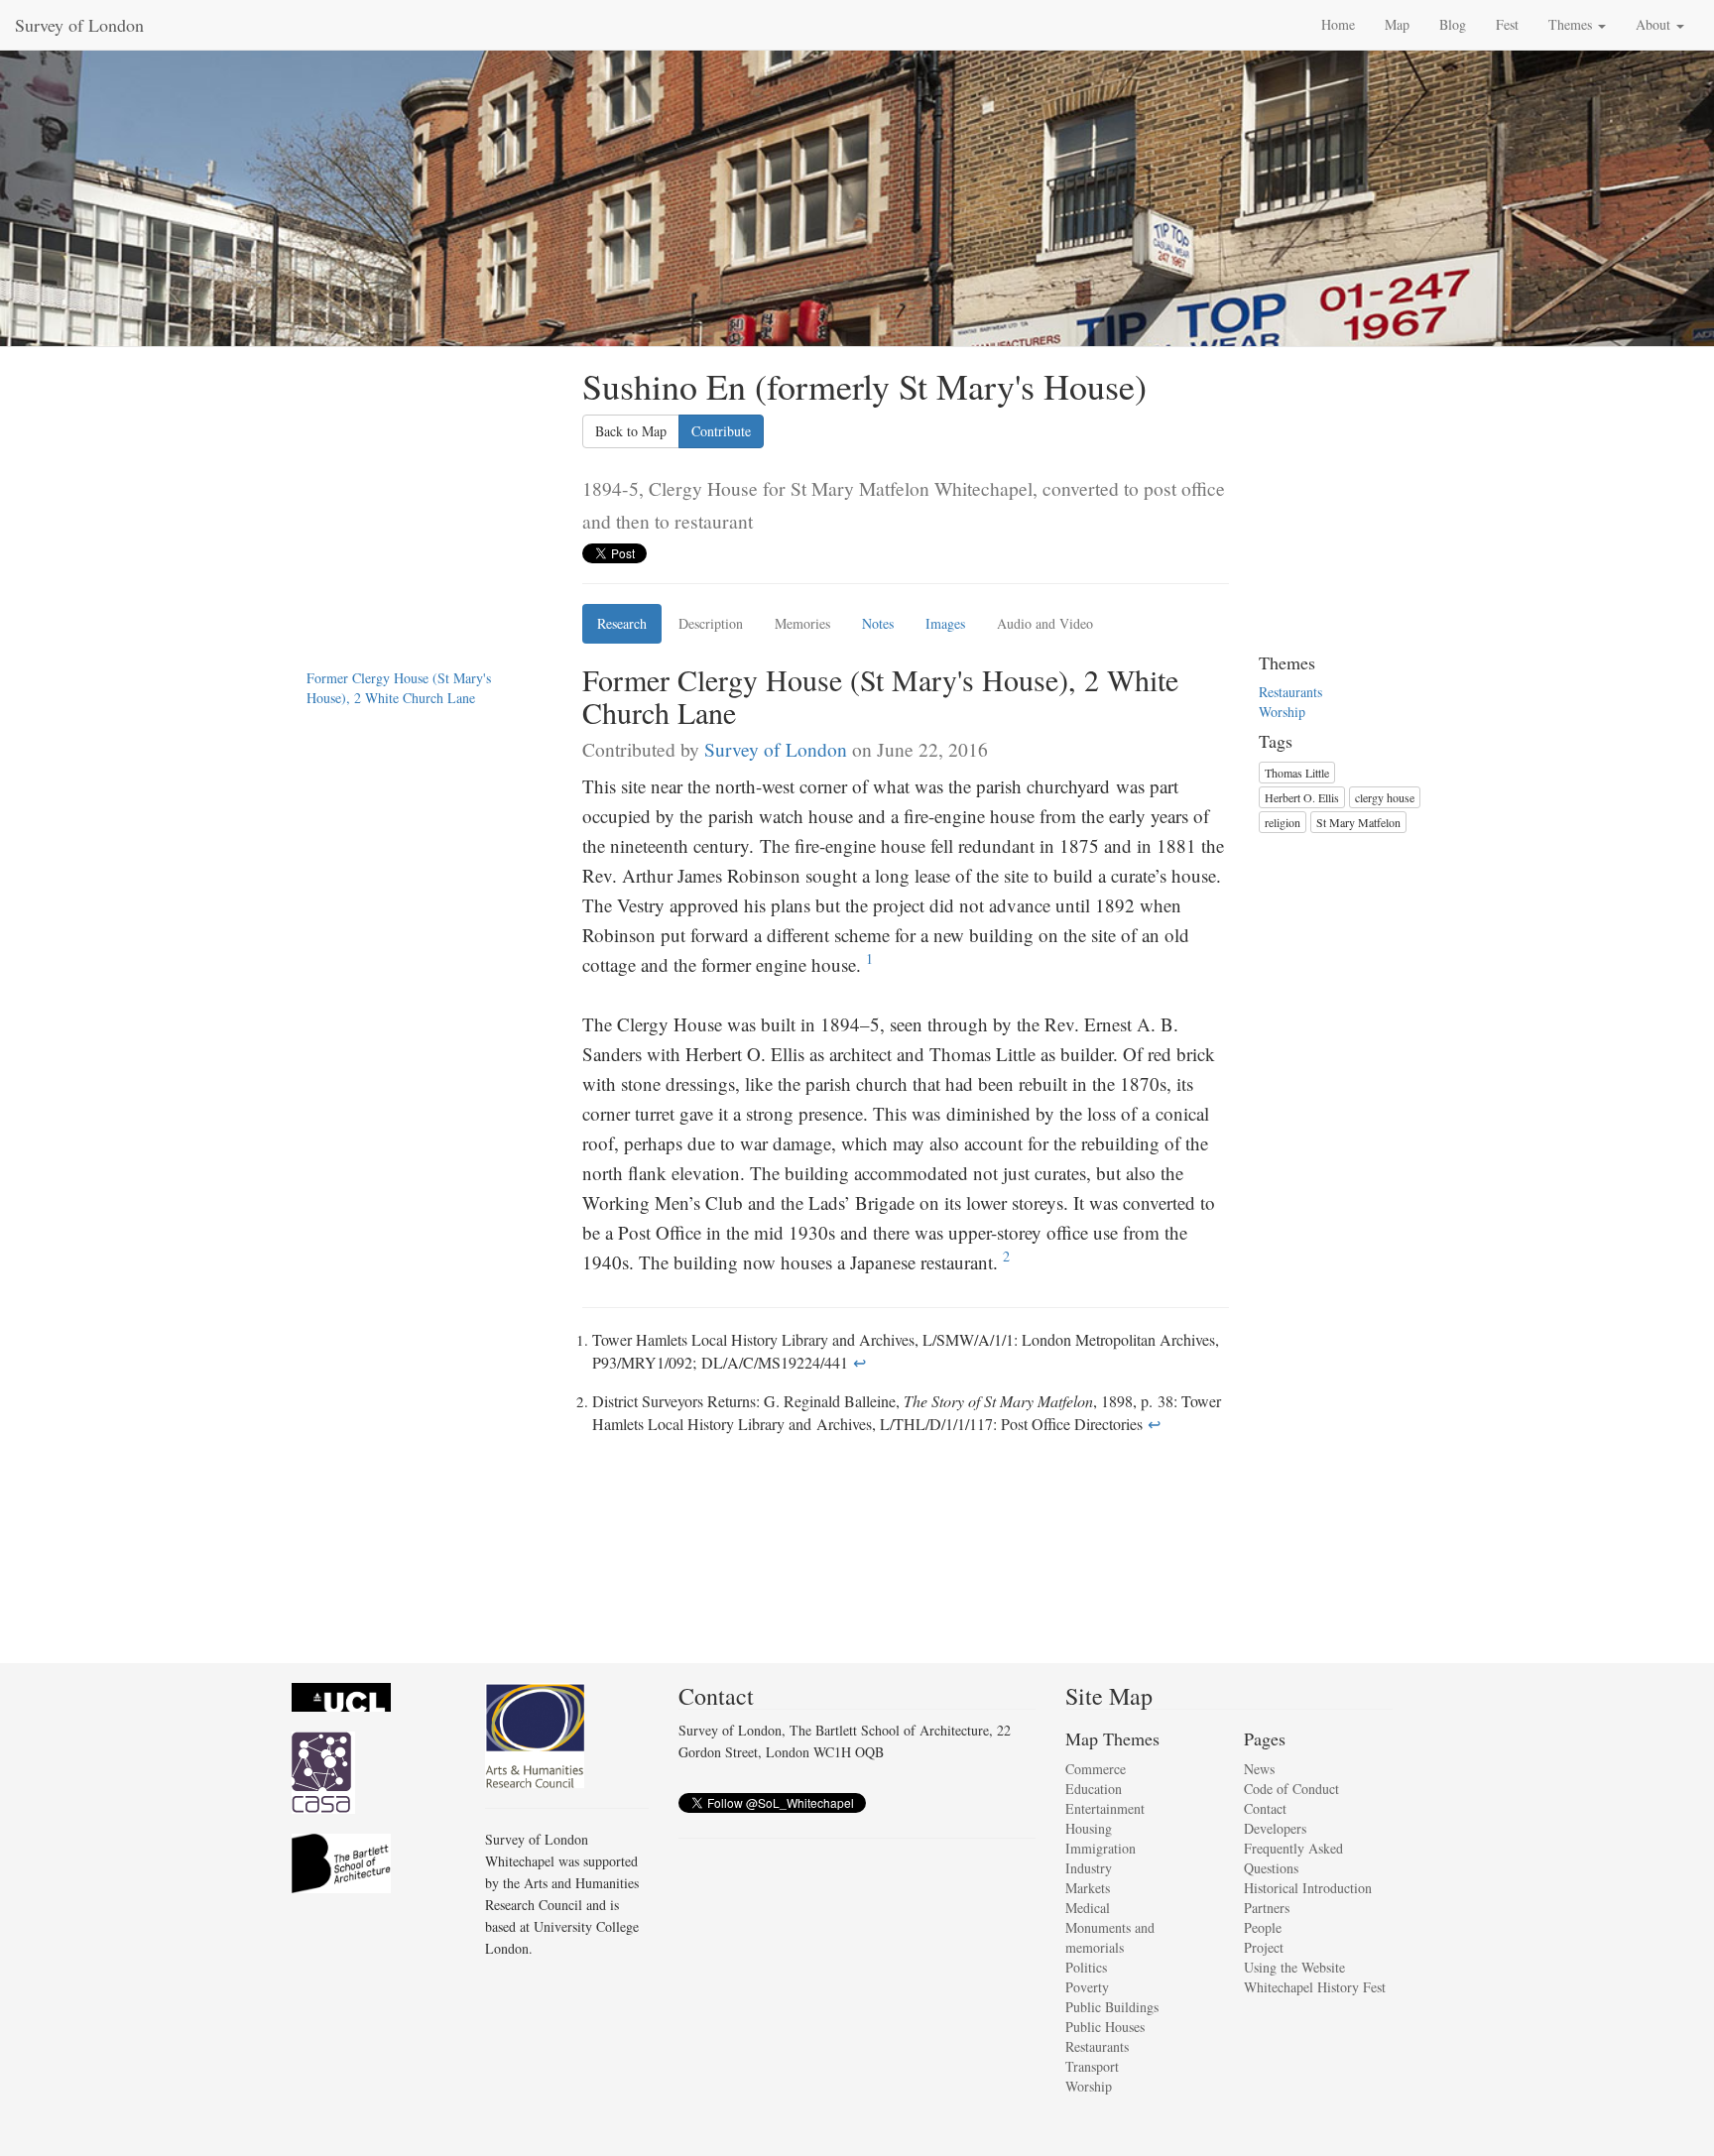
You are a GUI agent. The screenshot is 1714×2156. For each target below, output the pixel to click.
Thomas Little (1297, 773)
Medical (1088, 1908)
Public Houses (1105, 2027)
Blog (1453, 24)
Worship (1282, 712)
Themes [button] (1572, 24)
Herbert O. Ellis (1302, 797)
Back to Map (631, 431)
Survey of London (79, 25)
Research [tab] (622, 623)
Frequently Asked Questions (1293, 1858)
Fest (1507, 24)
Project (1264, 1947)
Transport (1092, 2066)
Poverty (1087, 1987)
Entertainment (1105, 1808)
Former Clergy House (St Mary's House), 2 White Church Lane (399, 688)
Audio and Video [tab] (1045, 623)
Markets (1088, 1888)
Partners (1267, 1908)
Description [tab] (711, 623)
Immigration (1101, 1848)
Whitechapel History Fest (1315, 1987)
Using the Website (1294, 1967)
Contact (1265, 1808)
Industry (1089, 1868)
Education (1094, 1789)
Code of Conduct (1291, 1789)
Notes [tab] (878, 623)
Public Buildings (1112, 2007)
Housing (1089, 1828)
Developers (1275, 1828)
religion (1283, 822)
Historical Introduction (1308, 1888)
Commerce (1096, 1769)
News (1259, 1769)
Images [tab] (945, 623)
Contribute (721, 431)
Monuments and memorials (1110, 1937)
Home (1338, 24)
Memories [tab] (802, 623)
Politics (1086, 1967)
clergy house (1385, 797)
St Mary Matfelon (1358, 822)
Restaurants (1290, 692)
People (1263, 1927)
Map (1397, 24)
